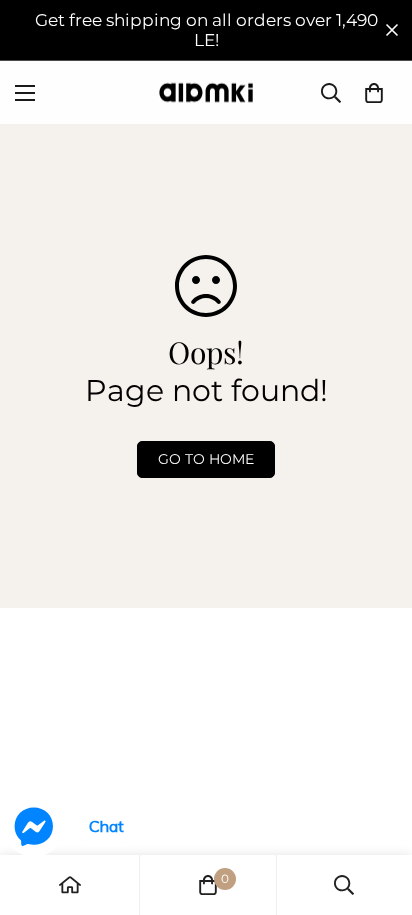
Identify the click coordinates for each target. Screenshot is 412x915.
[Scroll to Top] (376, 809)
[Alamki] (206, 92)
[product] (70, 885)
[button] (374, 93)
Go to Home (206, 459)
